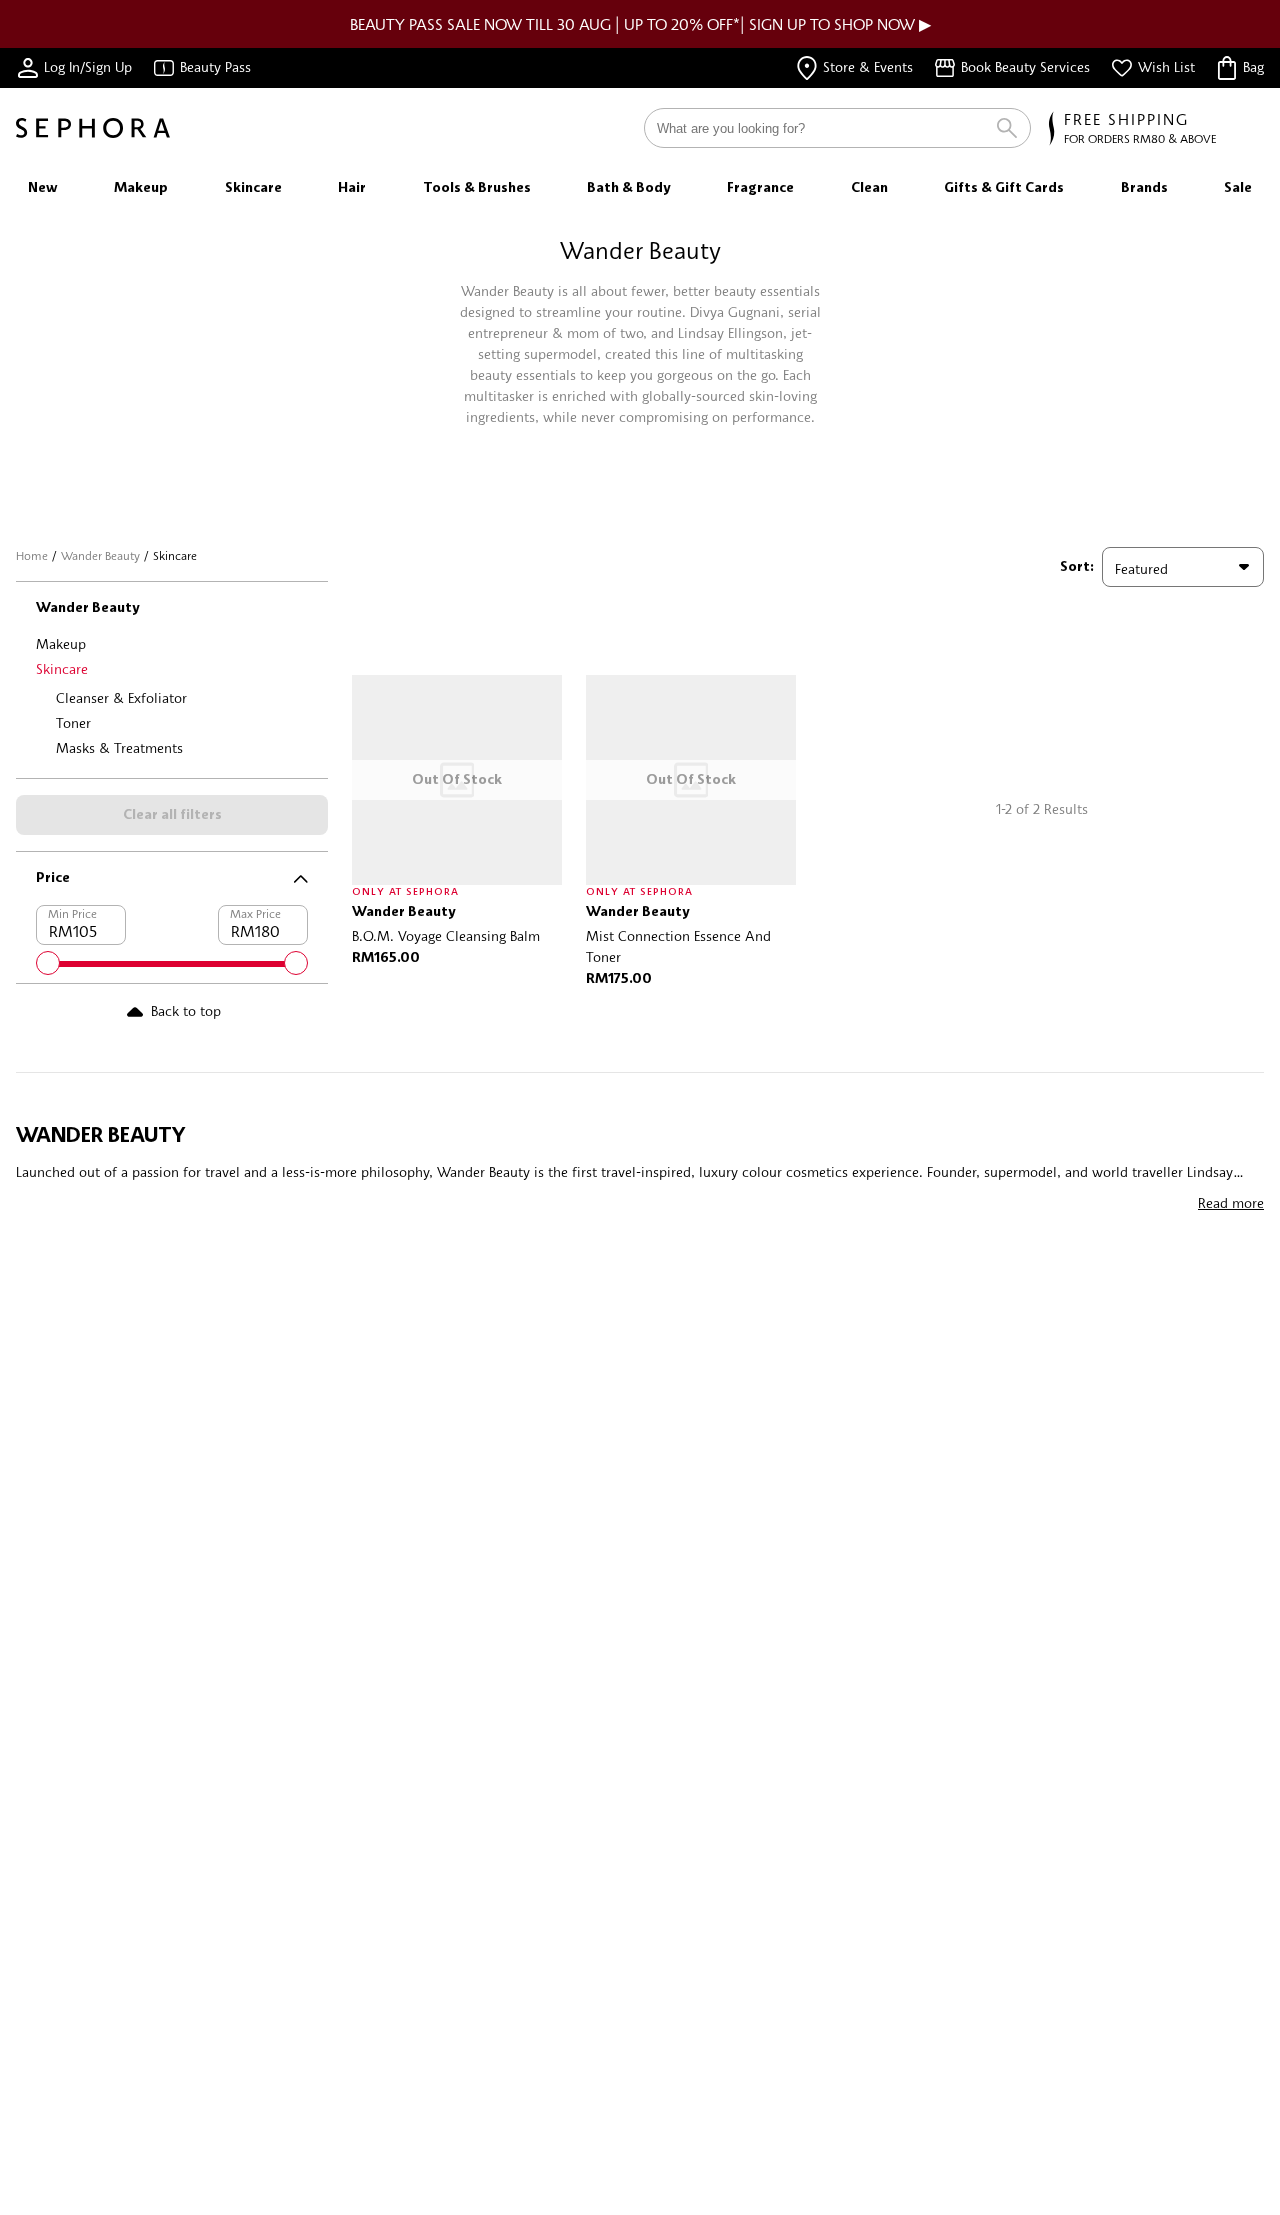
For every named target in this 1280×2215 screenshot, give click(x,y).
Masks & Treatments (119, 747)
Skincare (62, 668)
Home (32, 555)
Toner (73, 722)
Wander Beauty (100, 555)
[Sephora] (93, 128)
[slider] (48, 963)
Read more (1231, 1202)
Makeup (61, 643)
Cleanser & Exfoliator (121, 697)
